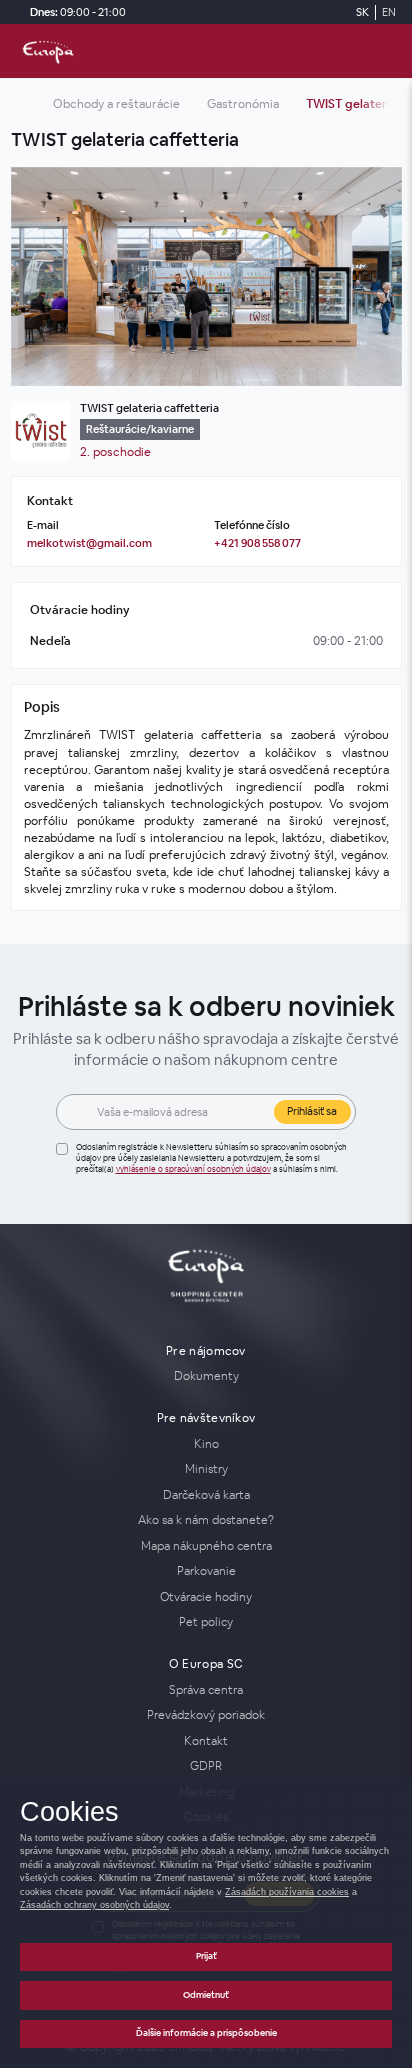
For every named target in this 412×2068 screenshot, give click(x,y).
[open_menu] (388, 51)
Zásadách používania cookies (287, 1892)
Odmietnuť (206, 1995)
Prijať (206, 1956)
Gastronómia (243, 104)
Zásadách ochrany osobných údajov (94, 1905)
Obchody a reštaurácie (116, 104)
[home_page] (48, 51)
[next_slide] (381, 277)
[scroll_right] (381, 104)
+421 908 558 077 (257, 543)
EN (389, 12)
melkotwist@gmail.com (89, 543)
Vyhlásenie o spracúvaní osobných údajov (193, 1169)
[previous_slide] (32, 277)
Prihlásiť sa (312, 1111)
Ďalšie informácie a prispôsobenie (206, 2033)
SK (362, 12)
